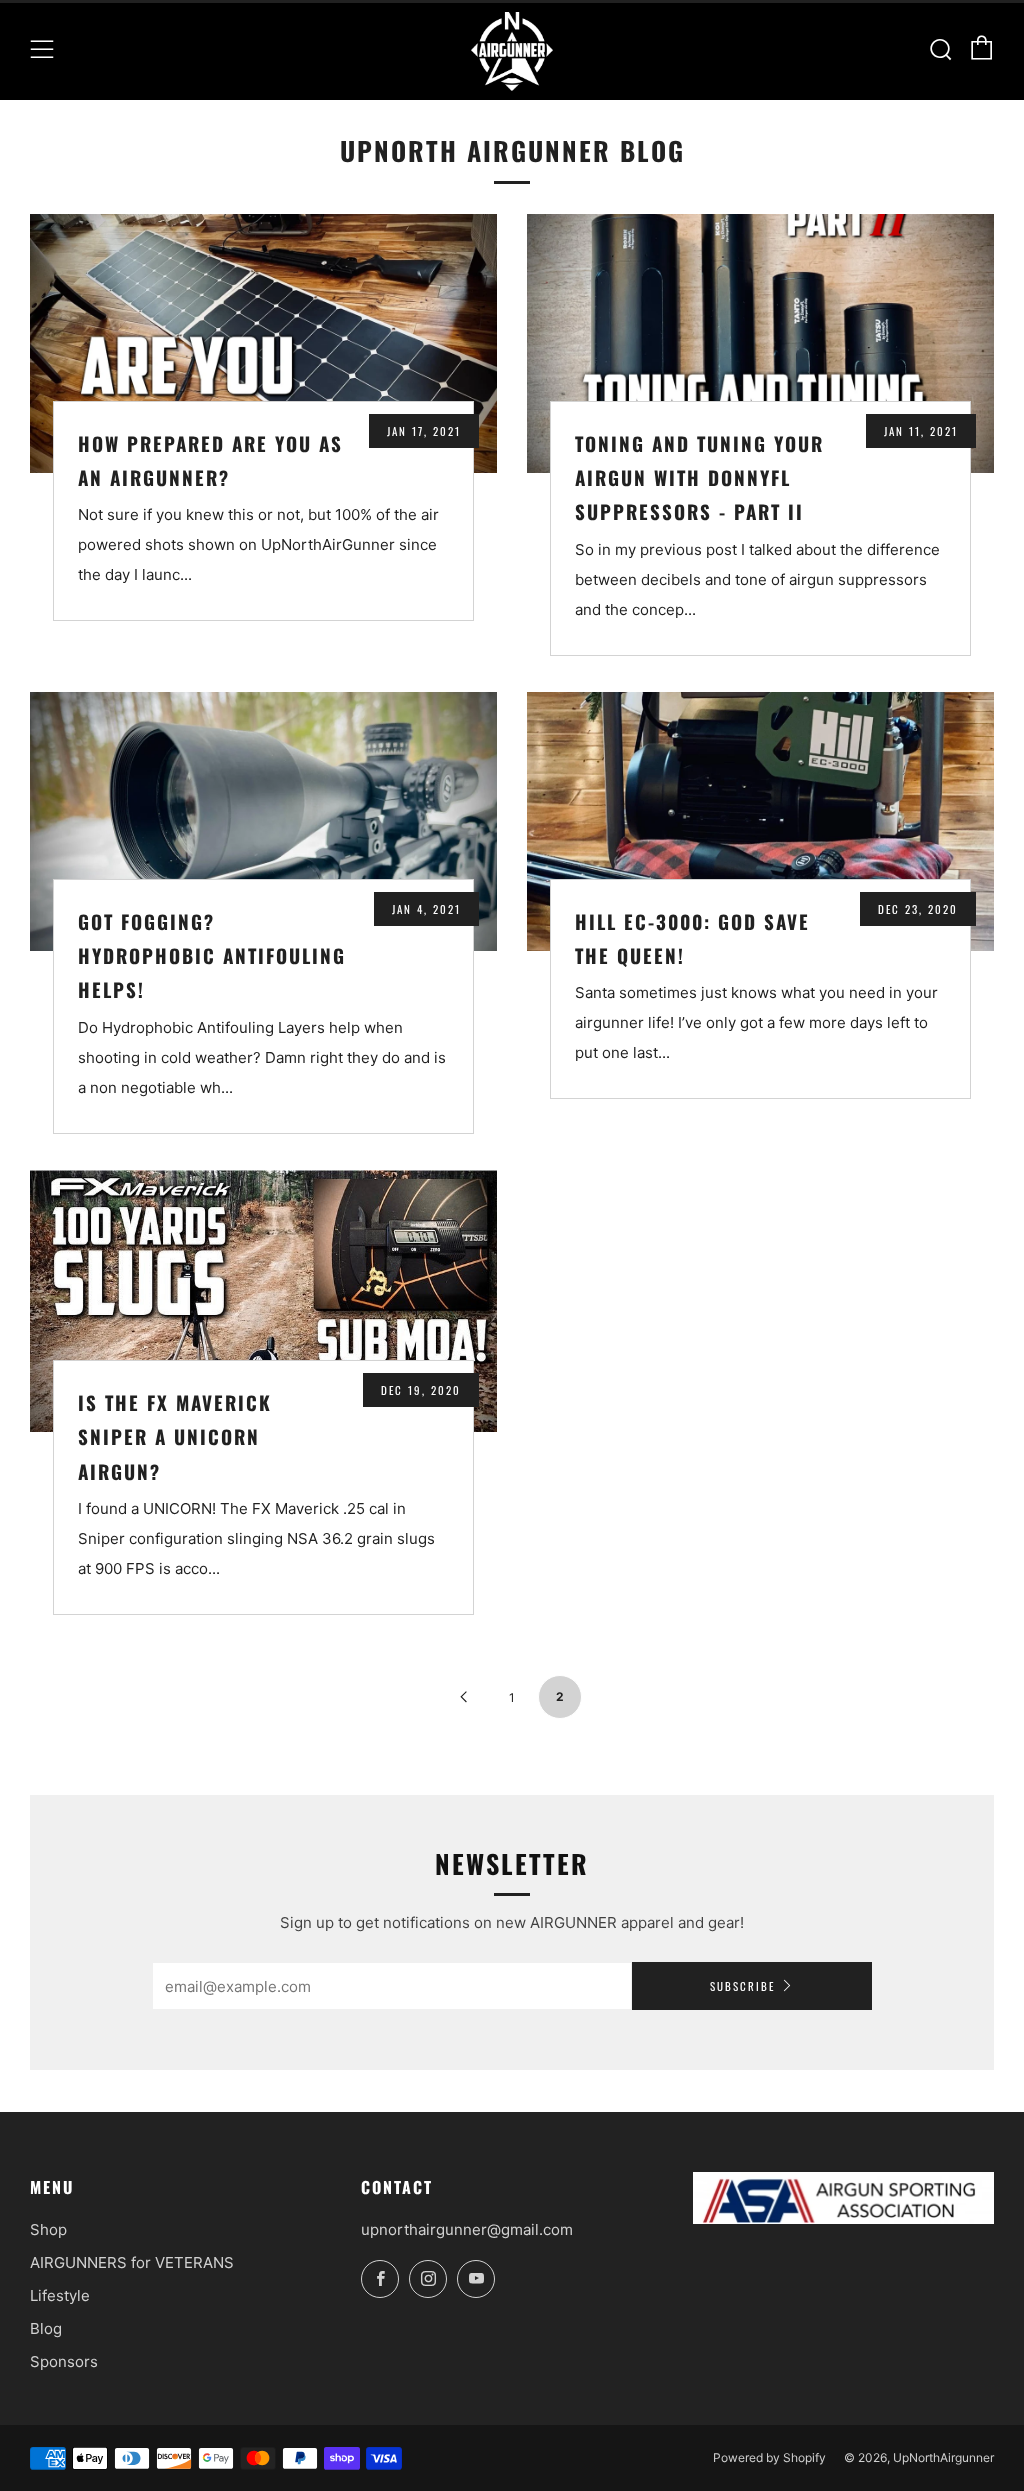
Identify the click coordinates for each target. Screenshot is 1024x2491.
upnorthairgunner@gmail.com (467, 2229)
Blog (46, 2328)
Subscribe (742, 1986)
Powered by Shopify (769, 2457)
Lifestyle (60, 2295)
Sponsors (64, 2361)
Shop (48, 2229)
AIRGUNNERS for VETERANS (132, 2262)
